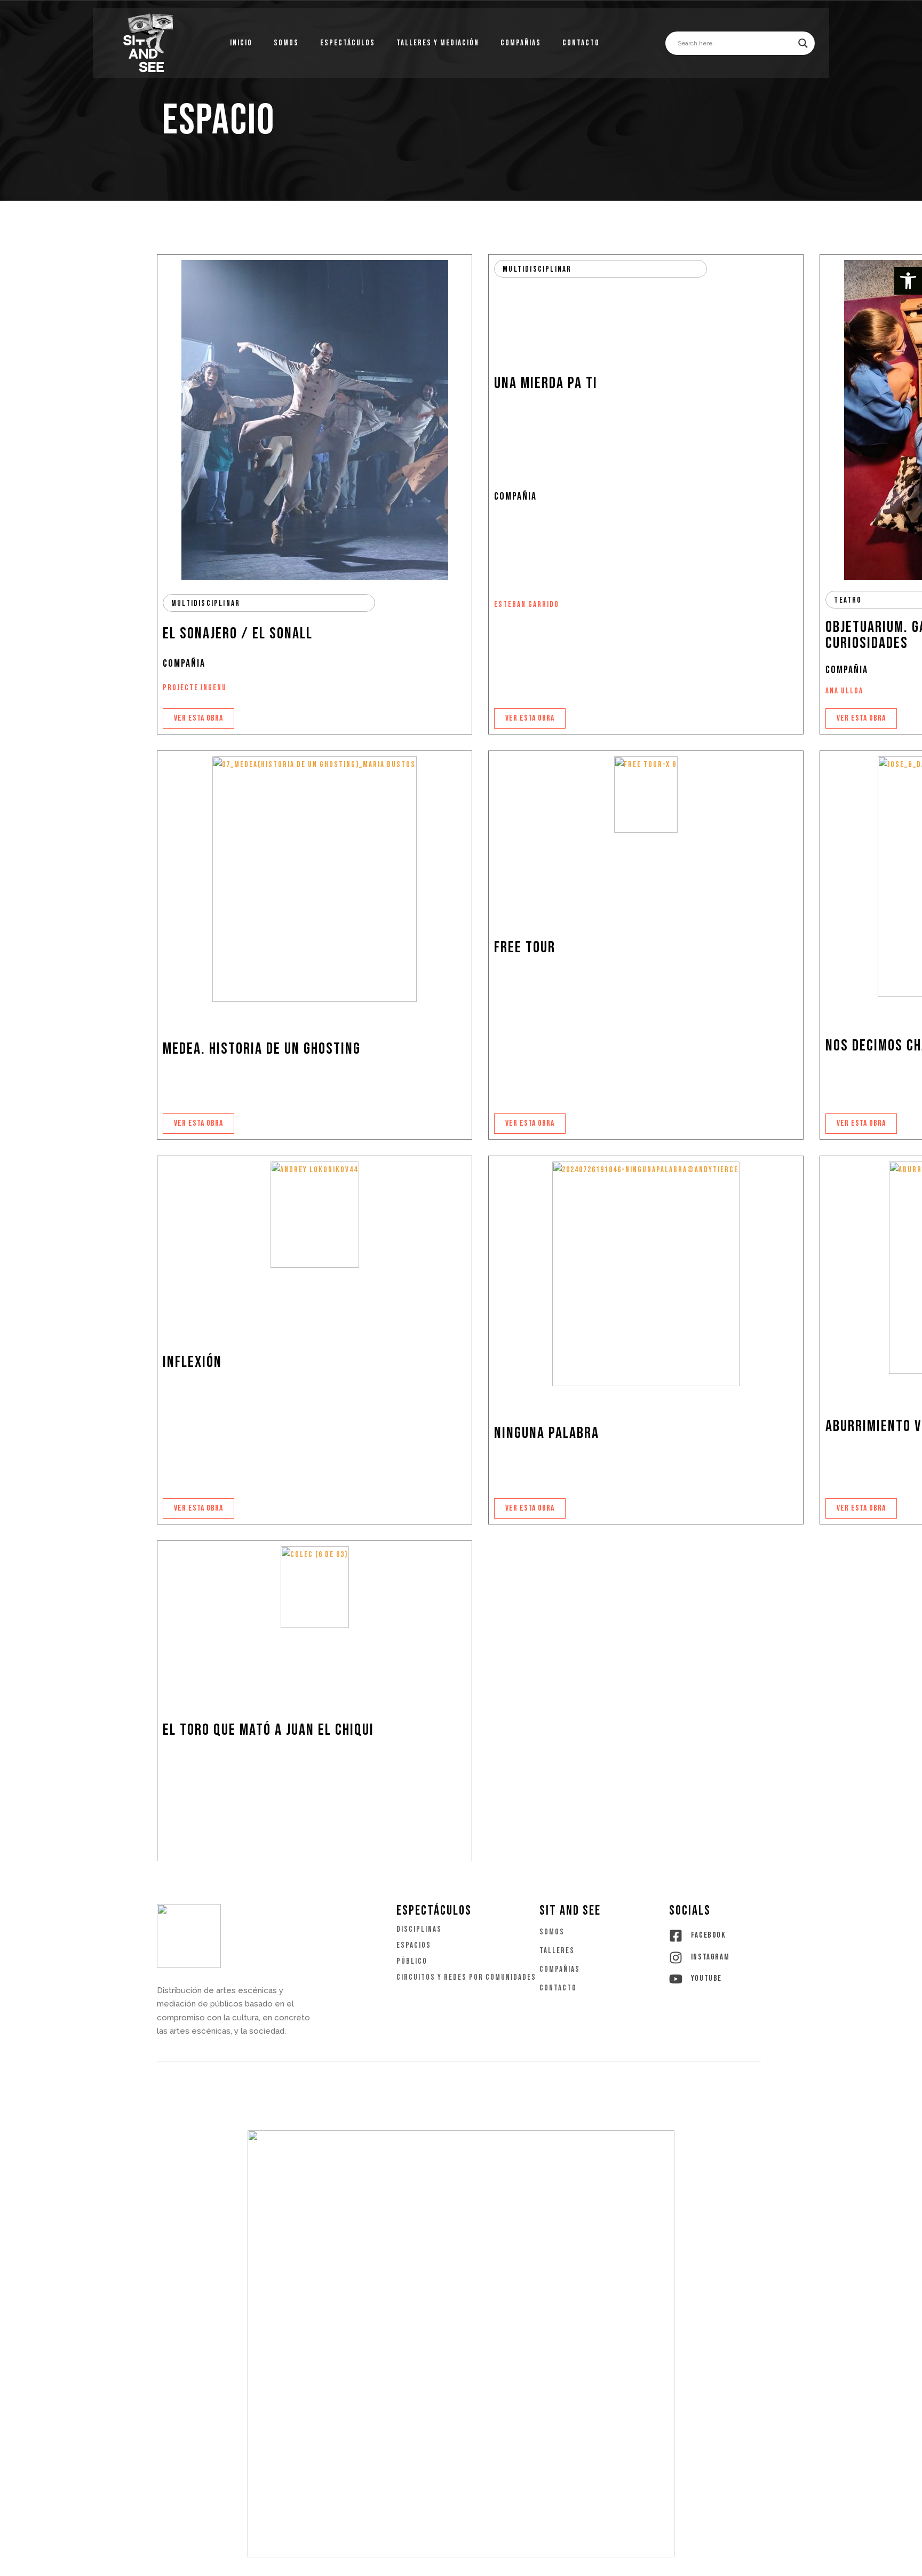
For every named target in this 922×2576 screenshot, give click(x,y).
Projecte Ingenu (195, 688)
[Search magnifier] (803, 43)
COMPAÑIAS (521, 43)
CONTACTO (581, 43)
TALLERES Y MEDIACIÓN (438, 43)
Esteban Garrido (527, 605)
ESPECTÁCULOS (348, 43)
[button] (908, 281)
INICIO (241, 43)
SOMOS (286, 43)
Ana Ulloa (844, 691)
